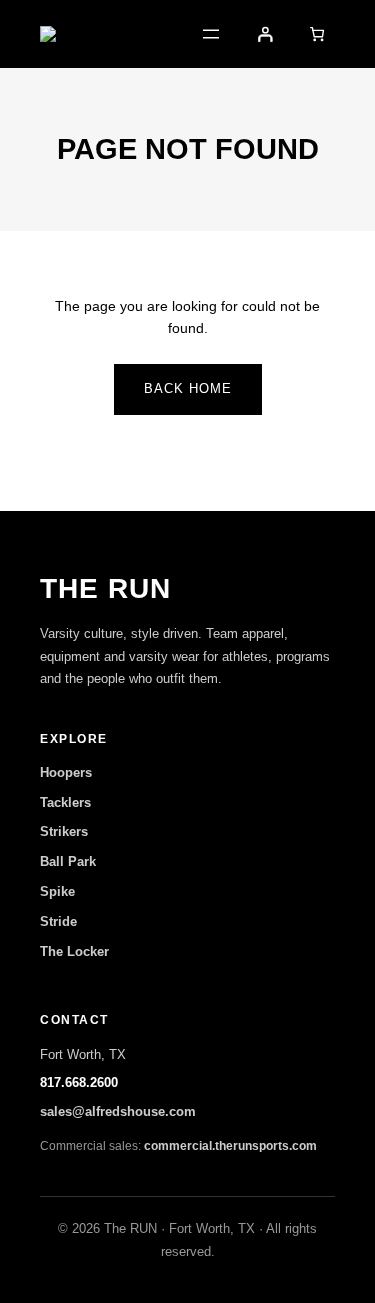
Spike (57, 891)
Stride (58, 921)
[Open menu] (211, 34)
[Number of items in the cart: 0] (317, 34)
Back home (188, 388)
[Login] (265, 34)
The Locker (74, 951)
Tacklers (65, 802)
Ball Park (68, 861)
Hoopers (66, 772)
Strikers (64, 831)
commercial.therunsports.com (230, 1146)
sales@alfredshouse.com (118, 1111)
